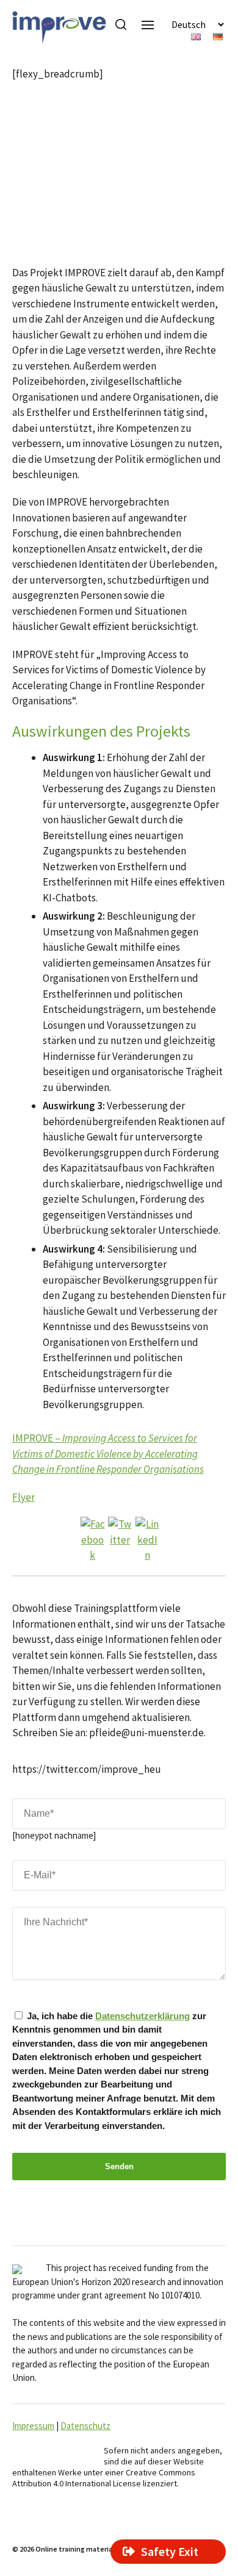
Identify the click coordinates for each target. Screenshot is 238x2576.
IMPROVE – (108, 1454)
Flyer (23, 1497)
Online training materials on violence (96, 2549)
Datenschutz (85, 2426)
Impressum (33, 2426)
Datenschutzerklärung (142, 2016)
